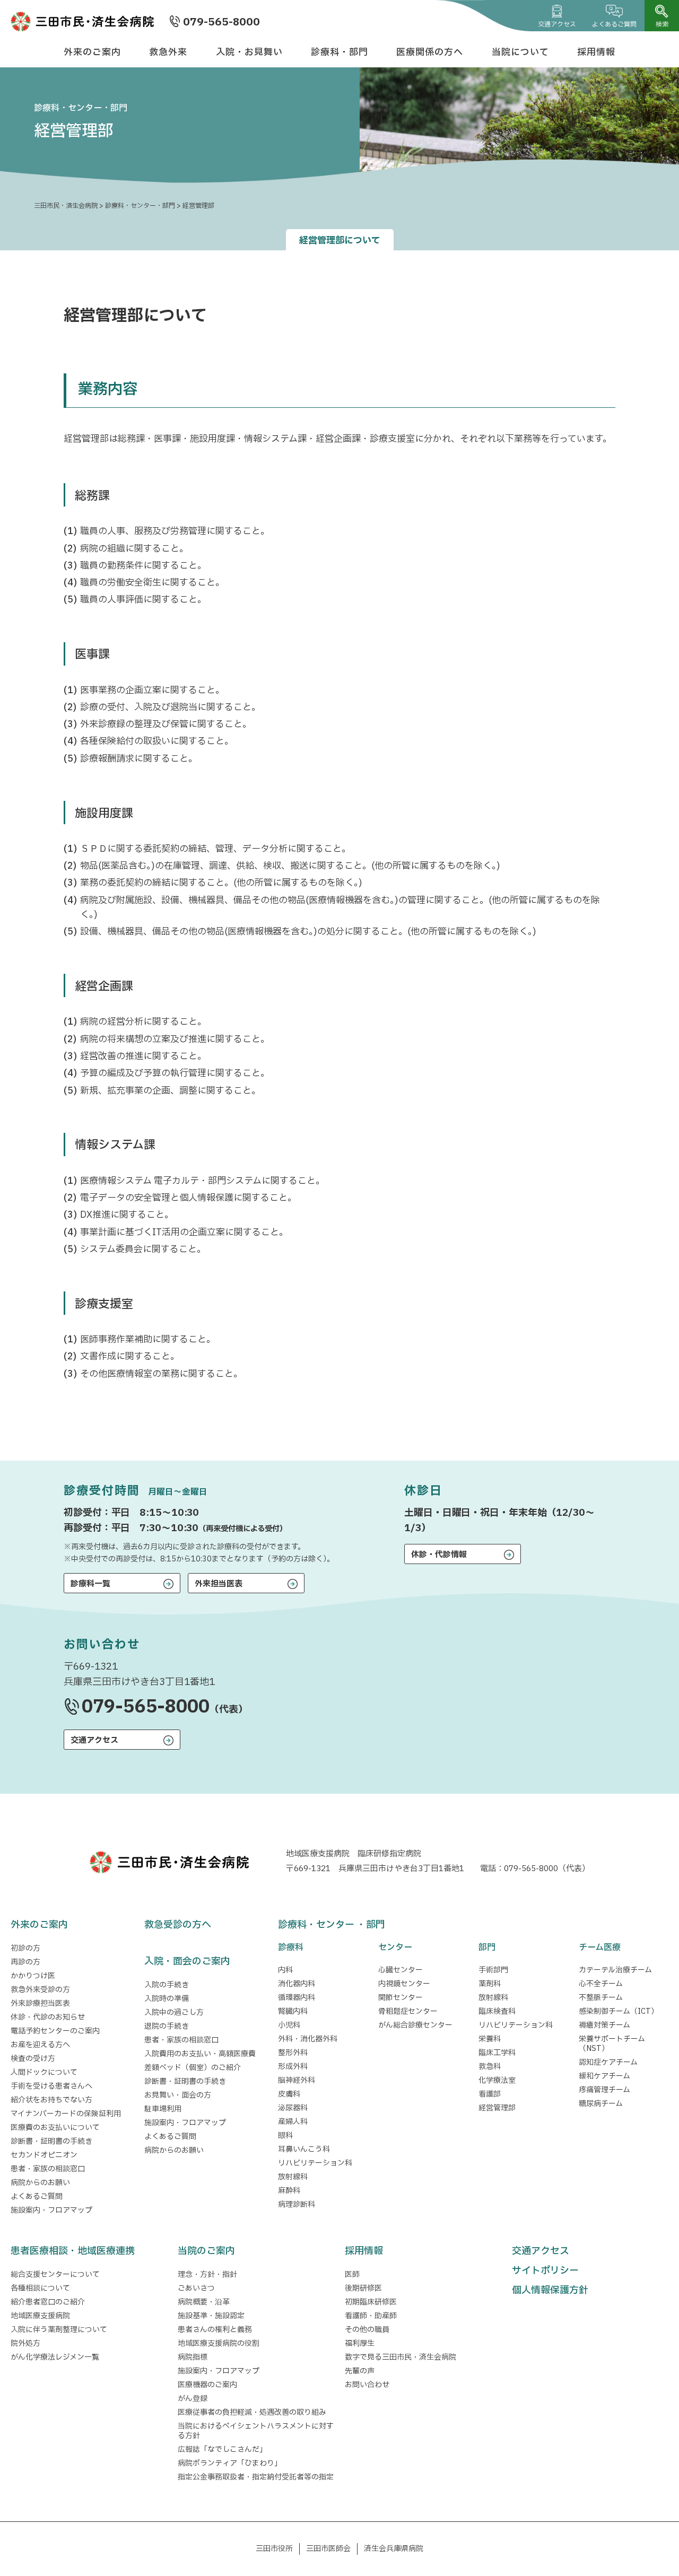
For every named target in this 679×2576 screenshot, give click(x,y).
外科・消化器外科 (308, 2039)
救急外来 (168, 52)
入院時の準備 (167, 1999)
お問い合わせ (367, 2385)
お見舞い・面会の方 (178, 2095)
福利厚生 (360, 2343)
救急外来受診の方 (40, 1990)
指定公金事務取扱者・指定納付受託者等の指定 (256, 2477)
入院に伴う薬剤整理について (59, 2330)
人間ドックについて (44, 2072)
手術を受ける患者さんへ (51, 2086)
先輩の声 (360, 2371)
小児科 (289, 2025)
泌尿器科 (293, 2108)
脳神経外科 (297, 2080)
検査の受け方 (33, 2059)
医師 (352, 2274)
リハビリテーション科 (315, 2163)
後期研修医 (363, 2288)
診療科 (291, 1948)
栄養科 (490, 2039)
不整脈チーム (601, 1998)
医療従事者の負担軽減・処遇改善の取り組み (252, 2412)
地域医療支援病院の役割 (219, 2343)
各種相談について (40, 2288)
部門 (487, 1948)
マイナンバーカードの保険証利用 (66, 2114)
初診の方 (25, 1948)
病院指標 (193, 2357)
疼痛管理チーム (604, 2090)
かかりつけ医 (33, 1976)
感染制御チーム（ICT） (619, 2011)
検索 (662, 24)
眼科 (285, 2136)
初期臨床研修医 (371, 2302)
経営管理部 (497, 2108)
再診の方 (25, 1962)
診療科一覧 (90, 1584)
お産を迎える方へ (40, 2045)
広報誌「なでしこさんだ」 (222, 2450)
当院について (520, 52)
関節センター (401, 1998)
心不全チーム (601, 1984)
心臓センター (401, 1970)
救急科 (490, 2067)
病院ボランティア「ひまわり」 (232, 2463)
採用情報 (596, 52)
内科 (285, 1970)
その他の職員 (367, 2330)
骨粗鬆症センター (408, 2011)
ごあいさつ (196, 2288)
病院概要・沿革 (204, 2302)
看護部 (490, 2094)
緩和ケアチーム (604, 2076)
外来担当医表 (219, 1584)
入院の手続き (167, 1985)
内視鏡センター (404, 1984)
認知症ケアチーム (608, 2062)
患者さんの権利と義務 (215, 2330)
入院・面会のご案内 (187, 1962)
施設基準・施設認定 (211, 2316)
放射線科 (293, 2177)
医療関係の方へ (430, 52)
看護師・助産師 (371, 2316)
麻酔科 (289, 2191)
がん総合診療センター (415, 2025)
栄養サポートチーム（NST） (612, 2044)
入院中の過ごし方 (174, 2012)
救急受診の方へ (178, 1925)
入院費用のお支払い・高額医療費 (200, 2054)
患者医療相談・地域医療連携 (73, 2251)
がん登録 (193, 2399)
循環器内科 (297, 1998)
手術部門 (493, 1970)
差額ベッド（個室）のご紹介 (193, 2068)
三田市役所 (274, 2549)
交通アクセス (557, 24)
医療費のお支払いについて (55, 2128)
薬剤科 (490, 1984)
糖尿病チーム (601, 2104)
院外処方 (25, 2343)
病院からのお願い (40, 2183)
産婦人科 (293, 2122)
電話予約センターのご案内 (55, 2031)
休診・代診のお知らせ (48, 2017)
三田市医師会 (328, 2549)
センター (395, 1948)
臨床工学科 (497, 2053)
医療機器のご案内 (207, 2385)
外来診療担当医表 (40, 2003)
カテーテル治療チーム (615, 1970)
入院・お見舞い (249, 52)
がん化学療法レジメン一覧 (55, 2357)
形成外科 (293, 2067)
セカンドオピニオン (44, 2155)
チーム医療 (600, 1948)
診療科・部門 (339, 52)
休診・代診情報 (439, 1555)
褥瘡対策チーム (604, 2025)
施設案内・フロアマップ (51, 2210)
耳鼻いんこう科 (304, 2149)
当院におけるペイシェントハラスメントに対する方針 (256, 2431)
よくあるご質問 (614, 24)
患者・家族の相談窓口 (48, 2169)
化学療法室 (497, 2080)
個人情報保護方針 (550, 2290)
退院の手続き (167, 2026)
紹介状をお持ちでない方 (51, 2100)
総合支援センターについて (55, 2274)
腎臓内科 (293, 2011)
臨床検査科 (497, 2011)
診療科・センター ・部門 (332, 1925)
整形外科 (293, 2053)
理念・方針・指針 (207, 2274)
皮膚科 (289, 2094)
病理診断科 (297, 2204)
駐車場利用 (163, 2109)
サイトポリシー (545, 2271)
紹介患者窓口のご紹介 (48, 2302)
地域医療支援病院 (40, 2316)
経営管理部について (340, 241)
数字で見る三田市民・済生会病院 (401, 2357)
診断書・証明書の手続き (51, 2141)
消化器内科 (297, 1984)
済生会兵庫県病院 (394, 2549)
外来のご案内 (92, 52)
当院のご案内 (206, 2251)
